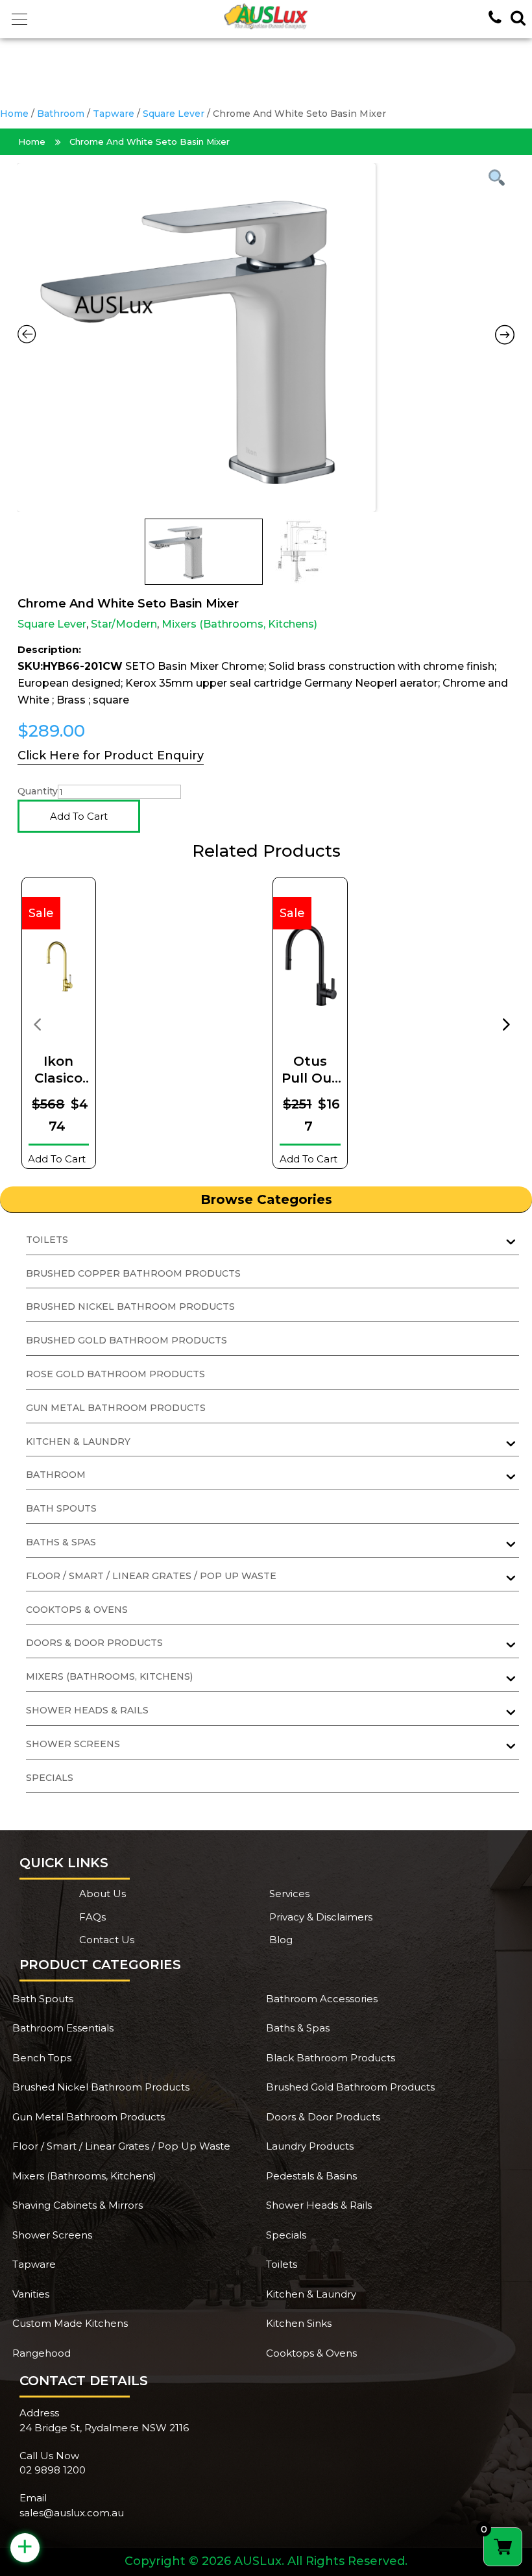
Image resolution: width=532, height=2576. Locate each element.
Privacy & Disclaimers (321, 1917)
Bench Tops (42, 2058)
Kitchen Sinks (299, 2323)
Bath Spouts (61, 1508)
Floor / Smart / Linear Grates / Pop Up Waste (121, 2146)
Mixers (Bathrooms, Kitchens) (239, 624)
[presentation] (37, 1024)
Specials (50, 1778)
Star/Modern (124, 624)
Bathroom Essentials (63, 2028)
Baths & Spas (298, 2028)
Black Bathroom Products (331, 2058)
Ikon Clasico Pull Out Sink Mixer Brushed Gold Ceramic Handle (58, 1070)
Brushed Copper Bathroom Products (133, 1273)
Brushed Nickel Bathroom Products (130, 1306)
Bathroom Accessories (322, 1999)
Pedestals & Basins (311, 2176)
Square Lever (174, 114)
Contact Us (107, 1940)
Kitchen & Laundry (311, 2294)
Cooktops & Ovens (77, 1610)
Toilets (282, 2264)
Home (14, 114)
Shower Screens (52, 2235)
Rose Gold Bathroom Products (115, 1374)
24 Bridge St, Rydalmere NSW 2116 (104, 2428)
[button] (19, 19)
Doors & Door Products (323, 2117)
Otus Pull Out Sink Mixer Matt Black (310, 1070)
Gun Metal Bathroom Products (116, 1408)
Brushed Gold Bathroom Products (127, 1340)
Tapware (114, 114)
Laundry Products (310, 2146)
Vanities (31, 2294)
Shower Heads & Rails (319, 2205)
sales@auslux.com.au (72, 2513)
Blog (281, 1940)
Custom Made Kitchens (70, 2323)
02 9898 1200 (53, 2470)
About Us (103, 1894)
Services (289, 1894)
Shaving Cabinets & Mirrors (78, 2205)
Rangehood (42, 2353)
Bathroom (61, 114)
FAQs (92, 1917)
